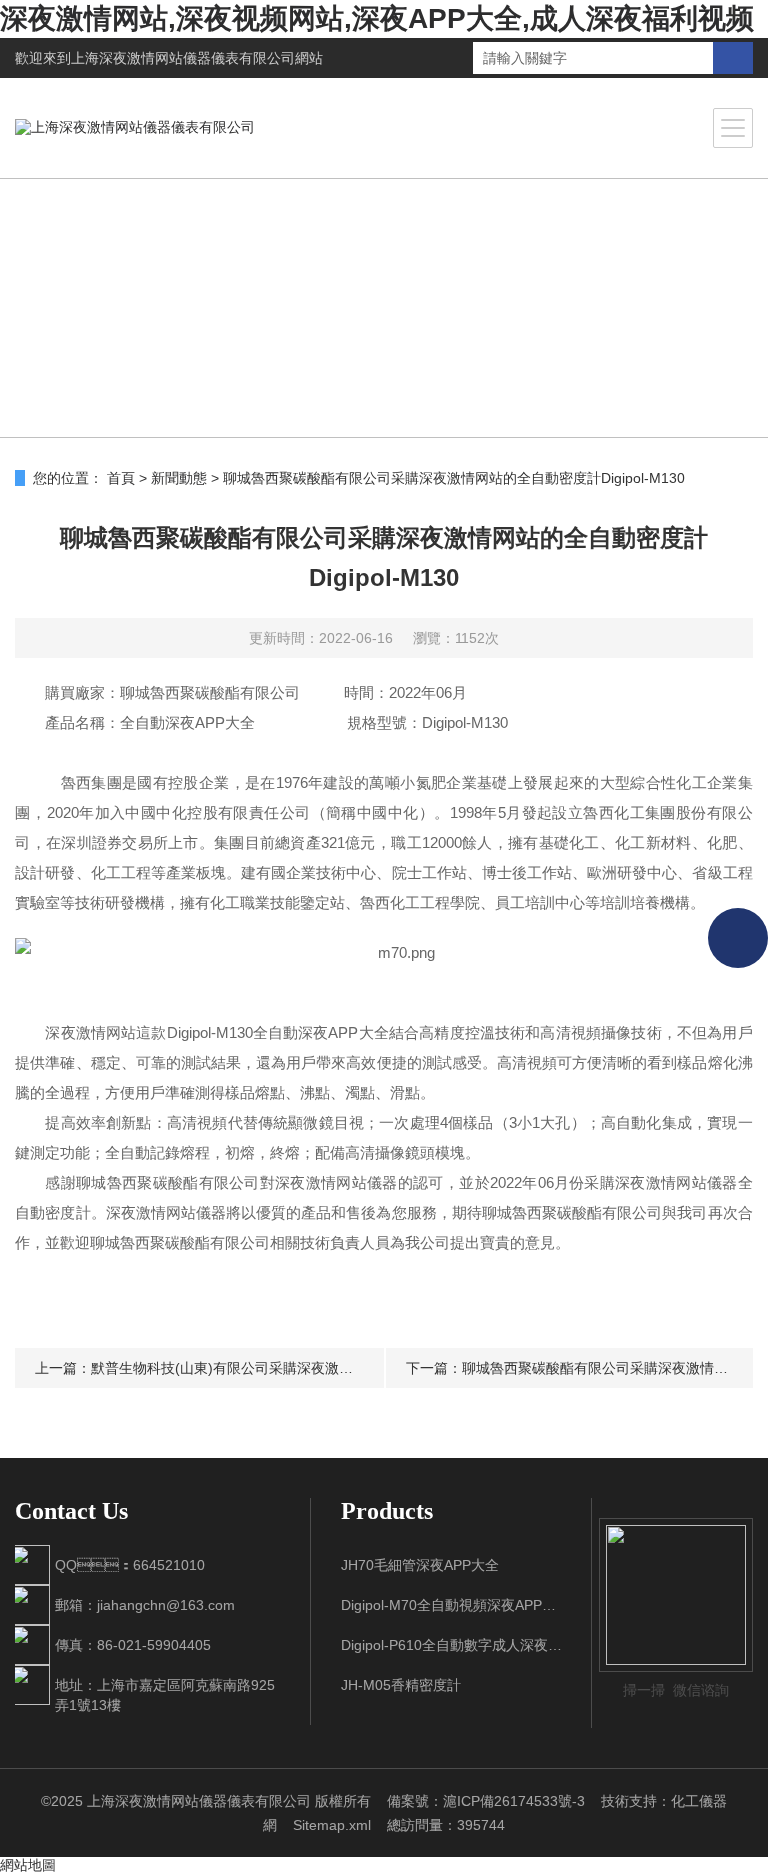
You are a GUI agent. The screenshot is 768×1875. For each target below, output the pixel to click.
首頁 (121, 478)
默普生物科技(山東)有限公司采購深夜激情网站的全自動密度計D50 (298, 1368)
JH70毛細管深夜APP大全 (420, 1565)
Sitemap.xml (332, 1825)
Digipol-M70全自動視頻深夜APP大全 (451, 1605)
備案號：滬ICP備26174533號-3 (486, 1801)
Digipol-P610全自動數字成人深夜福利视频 (451, 1645)
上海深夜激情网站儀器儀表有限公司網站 (197, 58)
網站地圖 (28, 1865)
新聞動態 (179, 478)
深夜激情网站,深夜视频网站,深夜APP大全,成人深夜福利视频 (377, 18)
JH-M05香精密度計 (401, 1685)
